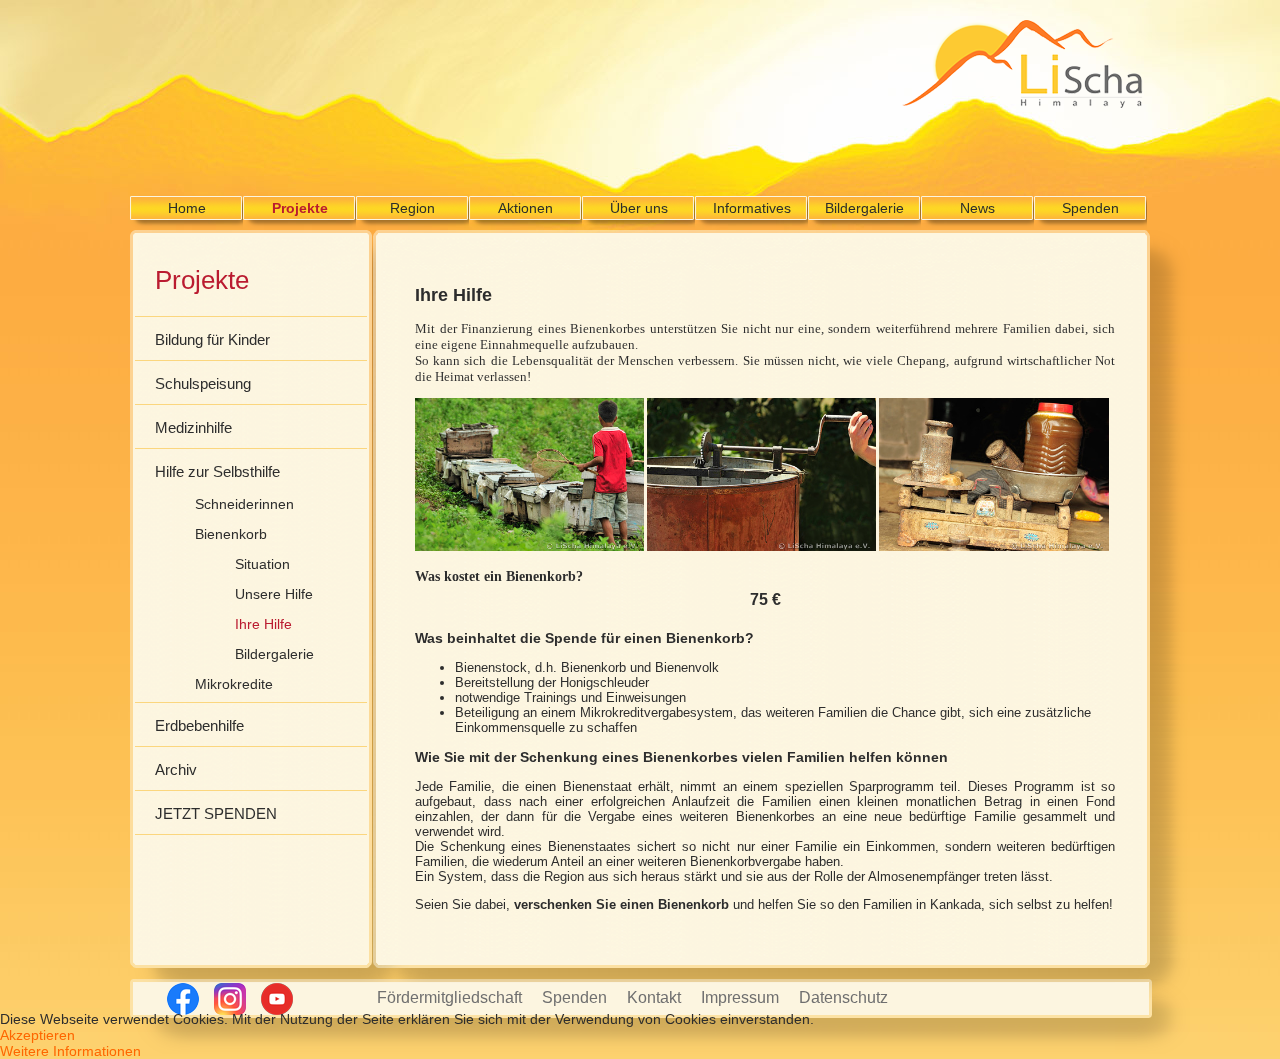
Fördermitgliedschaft (449, 997)
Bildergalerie (864, 208)
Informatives (752, 208)
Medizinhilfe (193, 427)
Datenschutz (843, 997)
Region (412, 208)
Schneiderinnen (244, 504)
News (977, 208)
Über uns (639, 208)
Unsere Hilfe (274, 594)
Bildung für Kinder (212, 339)
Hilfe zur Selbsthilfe (217, 471)
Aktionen (525, 208)
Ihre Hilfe (263, 624)
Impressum (740, 997)
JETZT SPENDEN (216, 813)
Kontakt (654, 997)
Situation (262, 564)
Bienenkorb (231, 534)
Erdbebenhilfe (199, 725)
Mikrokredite (234, 684)
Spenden (1090, 208)
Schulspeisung (203, 383)
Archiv (176, 769)
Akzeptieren (37, 1035)
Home (187, 208)
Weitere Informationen (70, 1051)
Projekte (300, 208)
